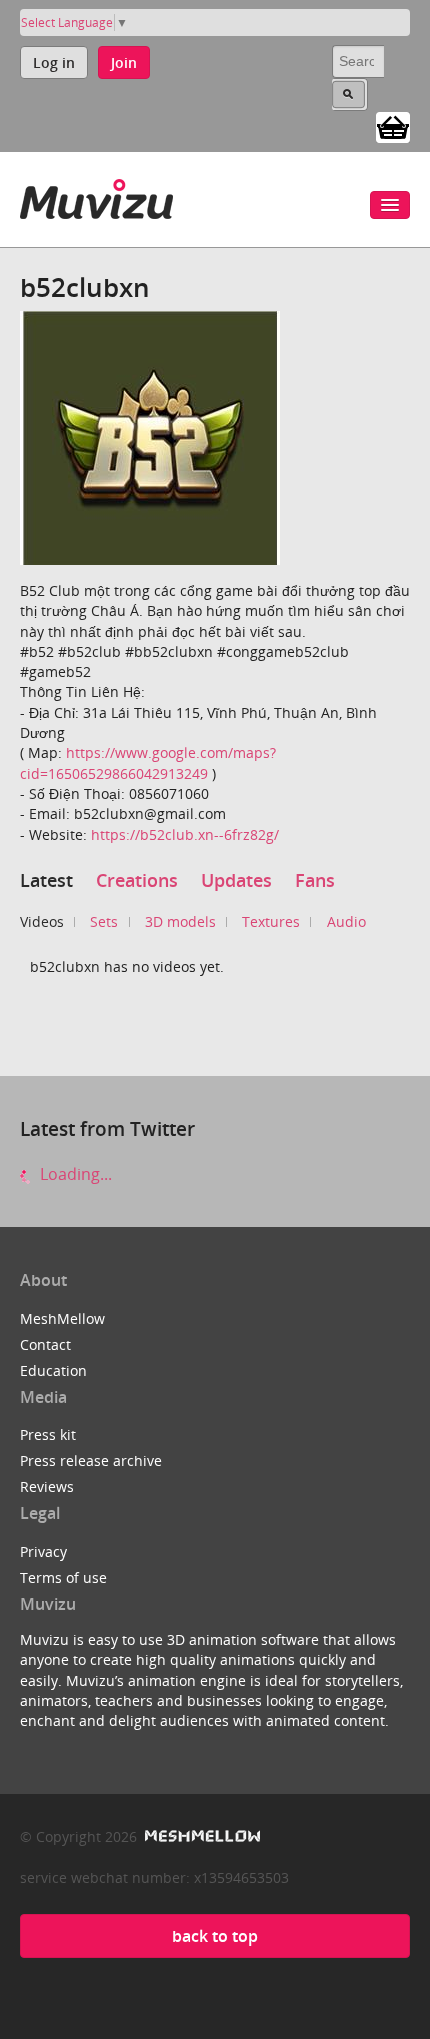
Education (53, 1370)
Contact (45, 1344)
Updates (236, 880)
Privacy (43, 1551)
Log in (54, 62)
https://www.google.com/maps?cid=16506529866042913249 (148, 762)
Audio (346, 921)
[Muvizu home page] (96, 195)
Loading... (74, 1174)
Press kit (48, 1434)
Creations (137, 880)
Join (124, 62)
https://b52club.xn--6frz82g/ (185, 834)
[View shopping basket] (393, 126)
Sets (104, 921)
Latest (46, 880)
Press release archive (91, 1460)
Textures (271, 921)
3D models (180, 921)
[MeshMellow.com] (200, 1836)
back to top (215, 1936)
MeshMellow (62, 1318)
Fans (315, 880)
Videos (42, 921)
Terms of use (63, 1577)
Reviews (47, 1486)
